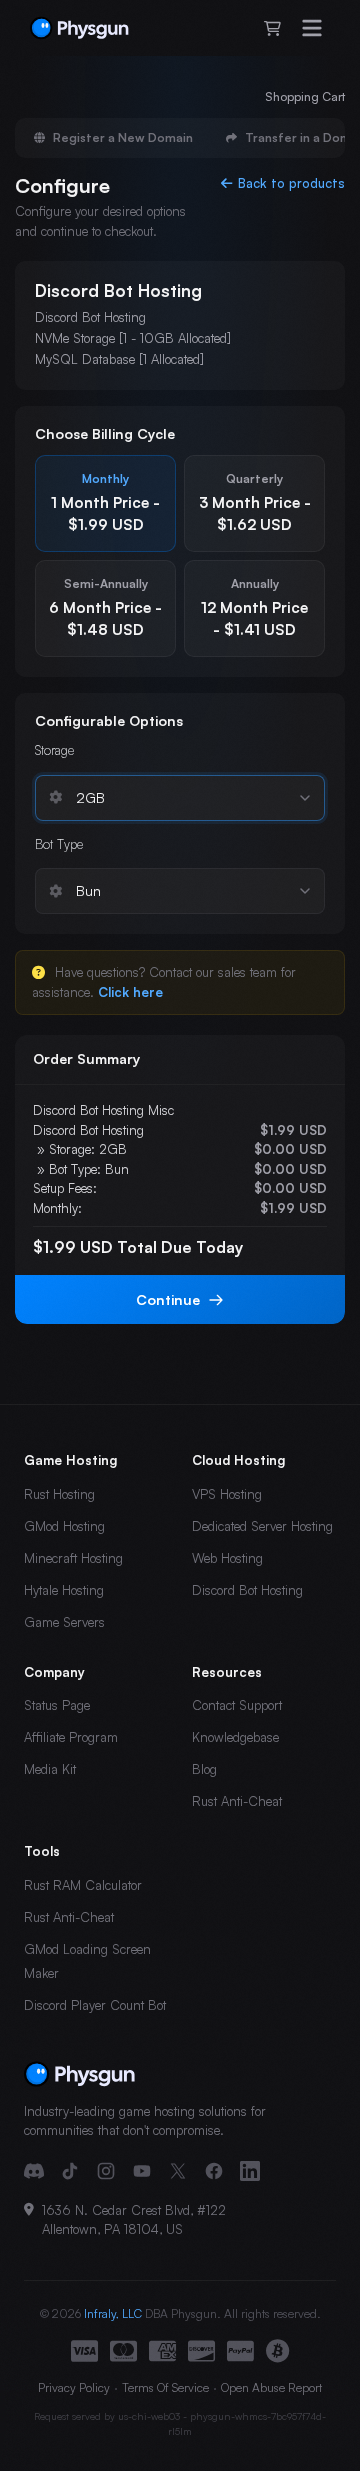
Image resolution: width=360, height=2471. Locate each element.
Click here (130, 992)
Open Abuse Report (271, 2387)
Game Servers (64, 1622)
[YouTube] (142, 2171)
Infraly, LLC (113, 2313)
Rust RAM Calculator (83, 1885)
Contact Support (237, 1705)
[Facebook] (214, 2171)
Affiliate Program (71, 1737)
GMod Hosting (64, 1526)
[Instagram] (106, 2171)
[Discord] (34, 2171)
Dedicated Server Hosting (262, 1526)
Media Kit (50, 1769)
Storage (54, 750)
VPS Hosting (227, 1494)
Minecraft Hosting (73, 1558)
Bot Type (59, 844)
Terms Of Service (165, 2387)
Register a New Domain (123, 137)
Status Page (57, 1705)
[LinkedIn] (250, 2171)
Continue (168, 1299)
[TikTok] (70, 2171)
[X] (178, 2171)
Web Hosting (227, 1558)
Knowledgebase (235, 1737)
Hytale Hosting (64, 1590)
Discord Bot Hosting (247, 1590)
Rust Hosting (59, 1494)
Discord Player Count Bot (95, 2005)
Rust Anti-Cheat (237, 1801)
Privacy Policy (74, 2387)
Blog (204, 1769)
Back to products (291, 183)
